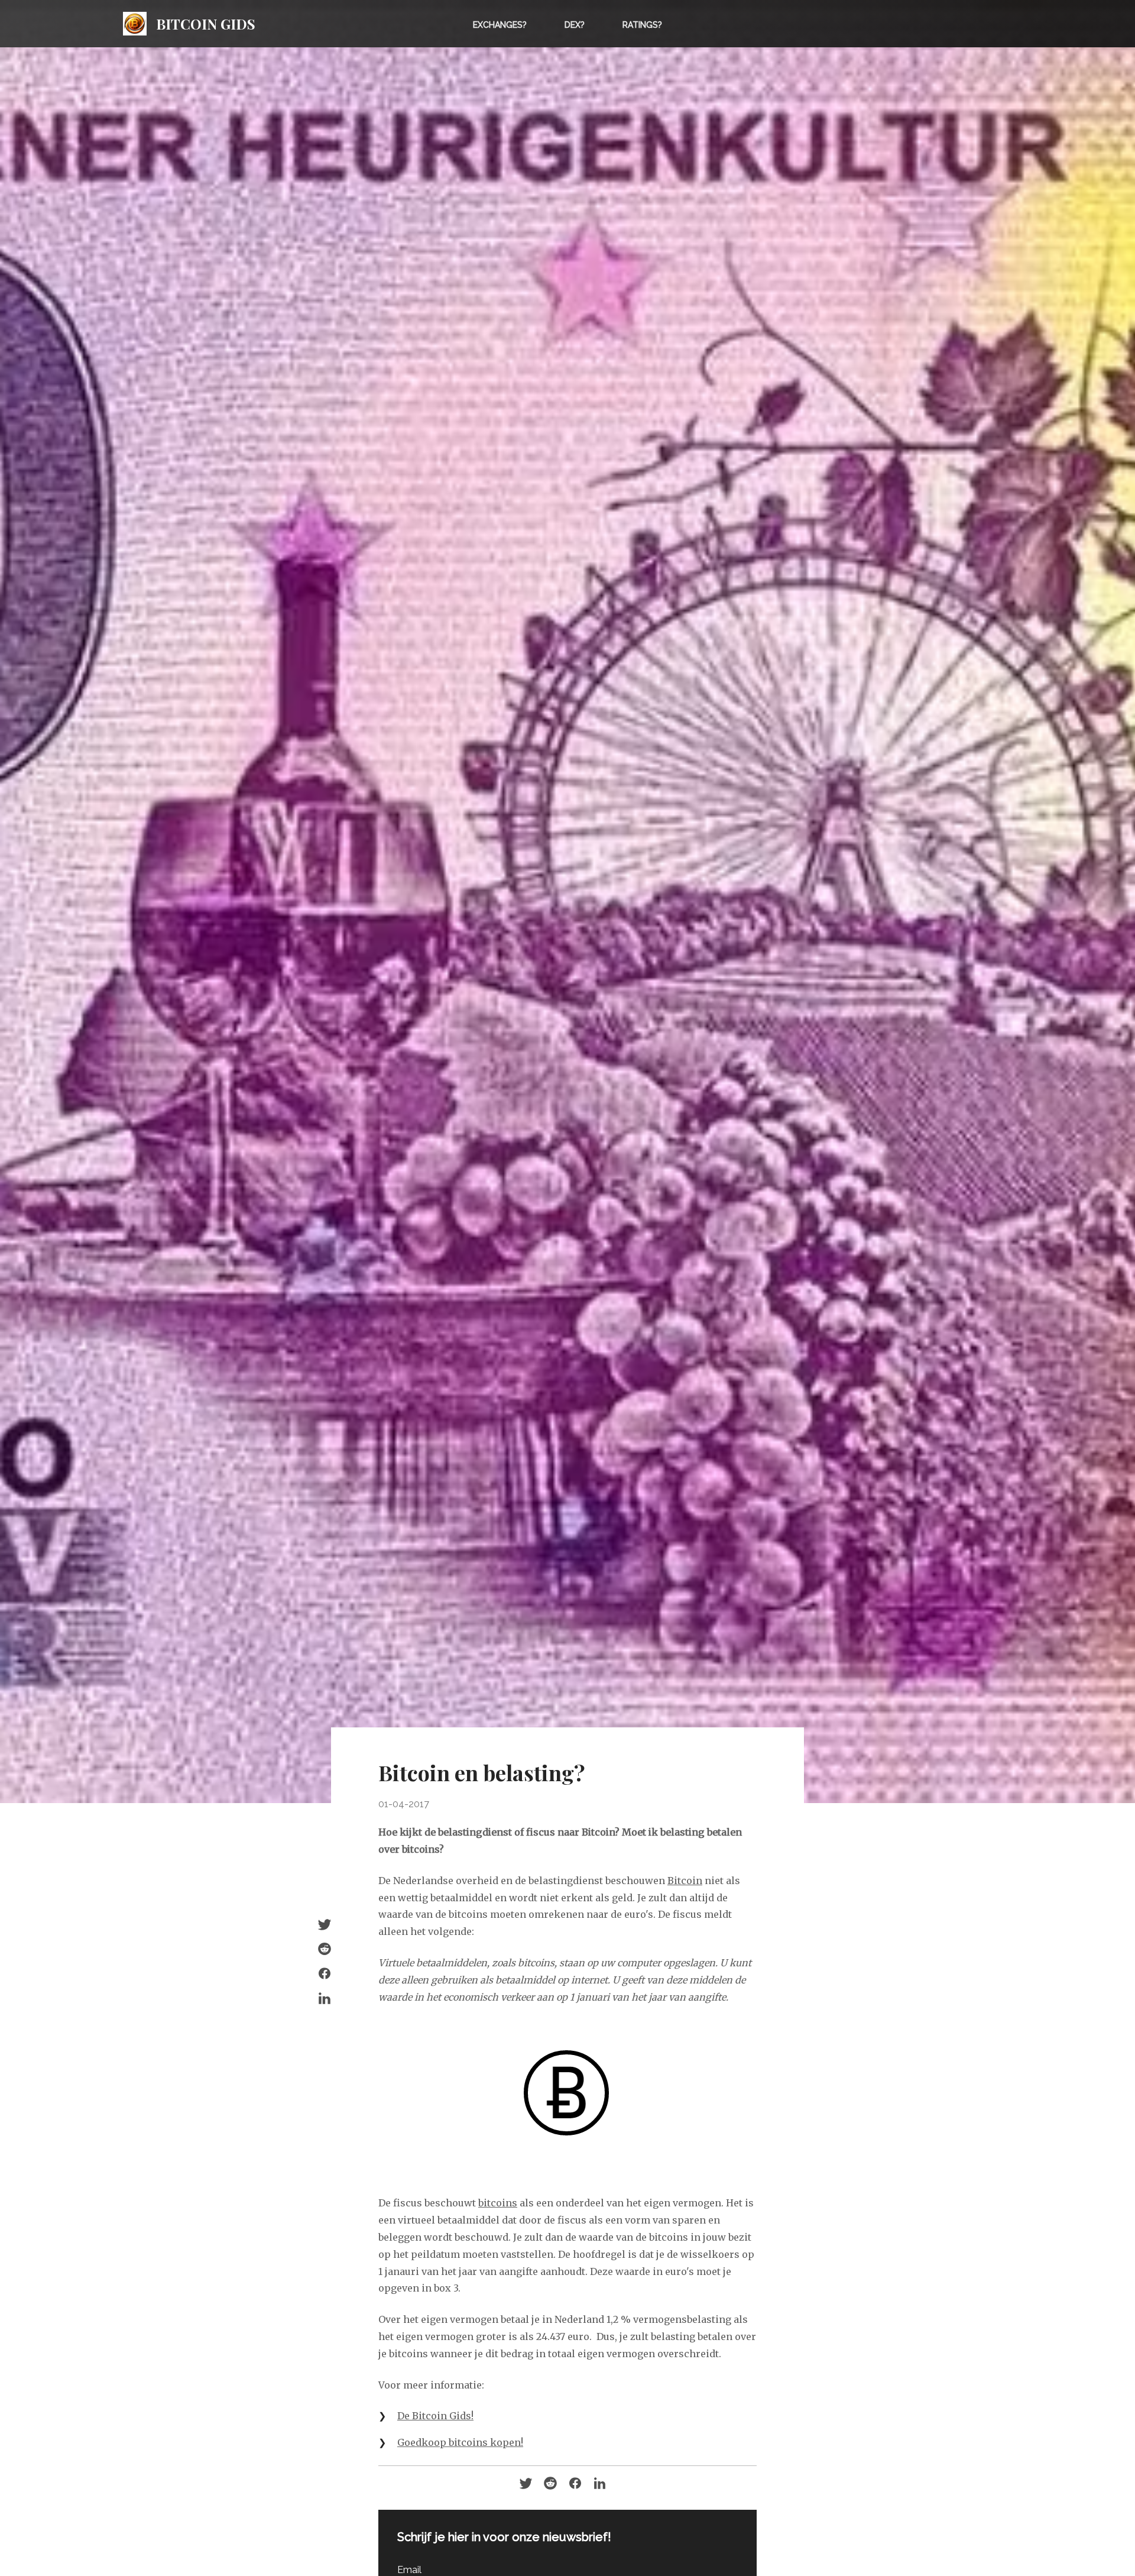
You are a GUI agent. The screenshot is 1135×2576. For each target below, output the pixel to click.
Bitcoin (685, 1881)
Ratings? (642, 25)
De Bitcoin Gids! (435, 2416)
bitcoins (498, 2203)
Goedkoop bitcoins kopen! (460, 2442)
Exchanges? (500, 25)
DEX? (575, 25)
